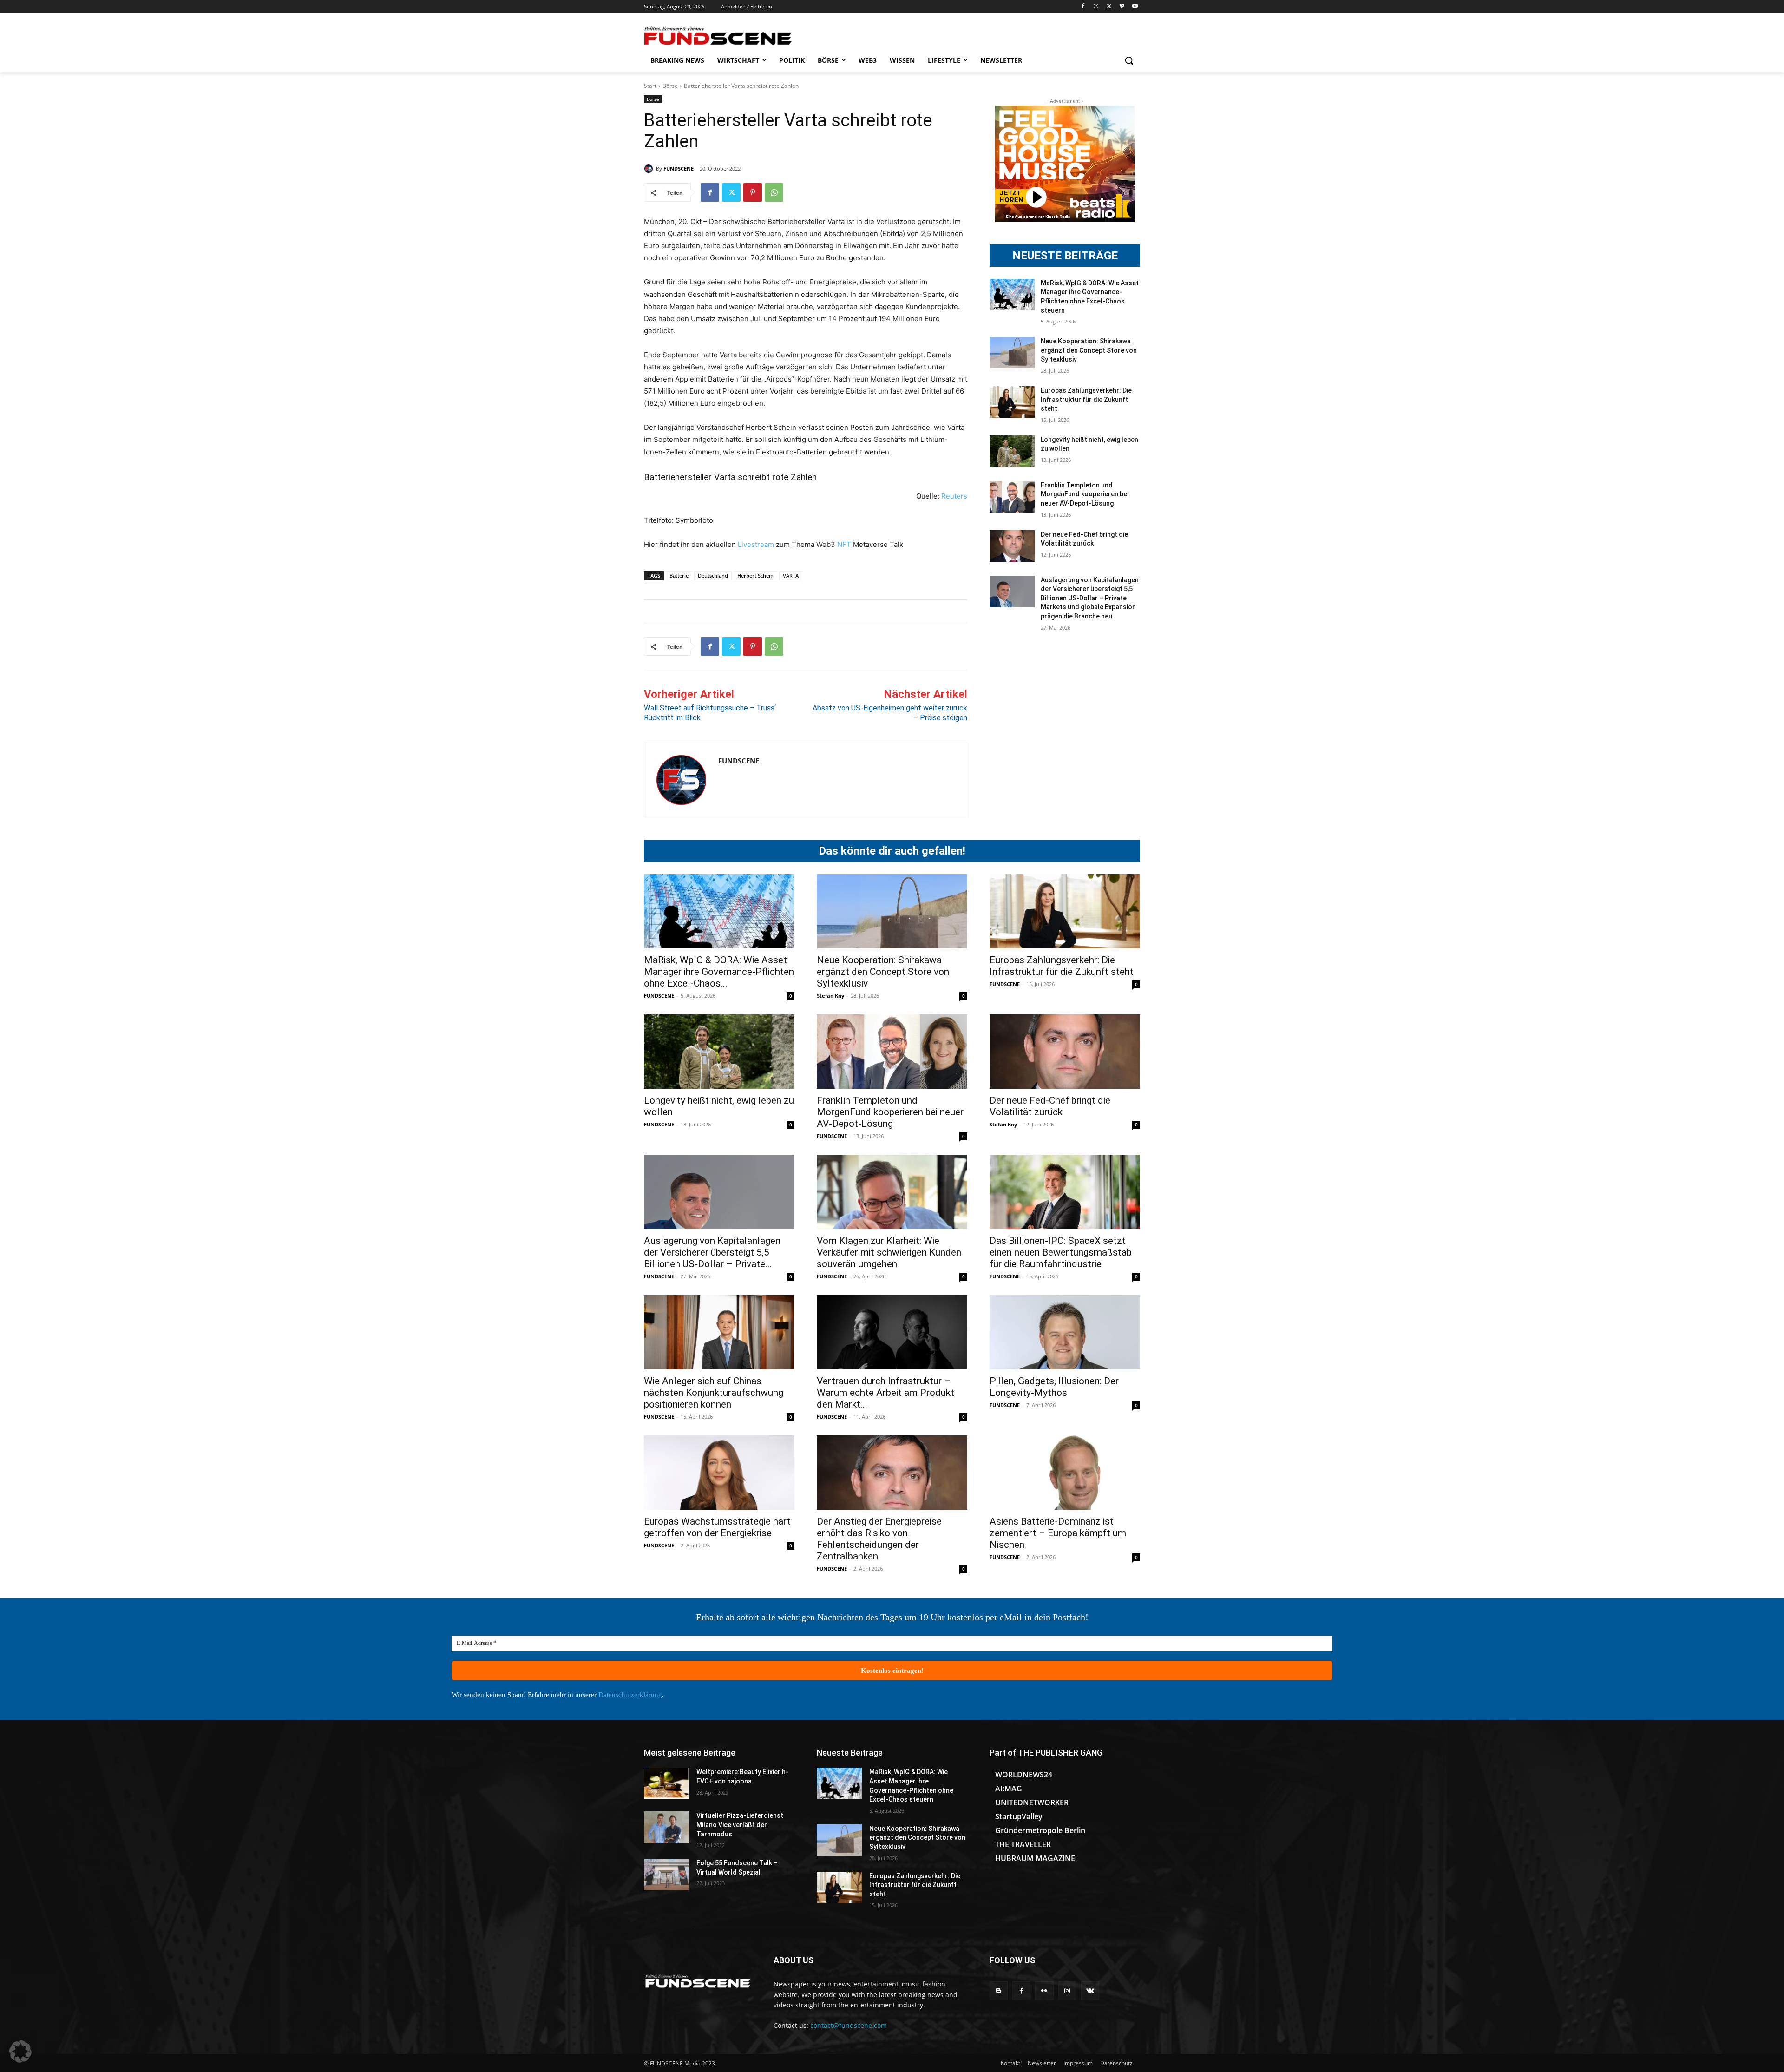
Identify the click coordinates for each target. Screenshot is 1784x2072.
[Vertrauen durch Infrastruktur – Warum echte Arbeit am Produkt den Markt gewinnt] (892, 1332)
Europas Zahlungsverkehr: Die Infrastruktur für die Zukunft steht (1086, 399)
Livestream (755, 544)
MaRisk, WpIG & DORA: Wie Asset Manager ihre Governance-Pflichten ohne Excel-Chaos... (719, 972)
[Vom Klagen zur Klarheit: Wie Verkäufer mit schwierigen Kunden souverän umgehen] (892, 1192)
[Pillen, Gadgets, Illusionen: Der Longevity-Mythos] (1065, 1332)
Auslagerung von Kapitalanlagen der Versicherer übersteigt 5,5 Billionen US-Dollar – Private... (712, 1252)
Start (650, 86)
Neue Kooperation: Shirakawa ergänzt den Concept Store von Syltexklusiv (1089, 350)
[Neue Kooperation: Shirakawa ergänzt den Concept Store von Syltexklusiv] (1012, 353)
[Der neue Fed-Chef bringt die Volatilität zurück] (1012, 546)
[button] (1129, 60)
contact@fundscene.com (849, 2025)
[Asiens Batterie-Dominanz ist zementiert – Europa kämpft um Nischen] (1065, 1473)
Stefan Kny (830, 996)
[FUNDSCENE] (650, 169)
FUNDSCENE (679, 168)
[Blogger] (999, 1990)
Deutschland (713, 576)
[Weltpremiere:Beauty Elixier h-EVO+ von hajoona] (666, 1783)
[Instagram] (1096, 7)
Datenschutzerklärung (630, 1695)
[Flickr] (1044, 1990)
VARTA (791, 576)
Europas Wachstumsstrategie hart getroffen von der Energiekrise (717, 1527)
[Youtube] (1135, 7)
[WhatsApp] (774, 192)
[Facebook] (1083, 7)
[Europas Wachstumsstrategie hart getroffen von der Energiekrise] (719, 1473)
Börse (670, 86)
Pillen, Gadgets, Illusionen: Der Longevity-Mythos (1054, 1387)
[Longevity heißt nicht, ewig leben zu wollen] (1012, 451)
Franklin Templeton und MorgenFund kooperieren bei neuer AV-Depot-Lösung (1085, 494)
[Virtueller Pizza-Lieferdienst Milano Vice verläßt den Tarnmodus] (666, 1827)
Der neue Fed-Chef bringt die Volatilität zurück (1050, 1106)
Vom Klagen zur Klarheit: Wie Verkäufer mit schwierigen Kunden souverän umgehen (889, 1252)
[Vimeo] (1122, 7)
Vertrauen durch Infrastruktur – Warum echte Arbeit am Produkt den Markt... (885, 1393)
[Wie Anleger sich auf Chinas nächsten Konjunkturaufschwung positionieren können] (719, 1332)
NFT (844, 544)
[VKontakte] (1090, 1990)
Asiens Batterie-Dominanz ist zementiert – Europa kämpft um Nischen (1058, 1533)
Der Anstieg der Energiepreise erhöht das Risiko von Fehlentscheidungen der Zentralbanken (879, 1539)
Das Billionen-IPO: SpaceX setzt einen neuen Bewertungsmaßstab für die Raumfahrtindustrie (1061, 1252)
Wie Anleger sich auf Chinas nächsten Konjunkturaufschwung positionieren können (714, 1393)
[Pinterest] (753, 192)
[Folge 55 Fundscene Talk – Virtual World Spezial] (666, 1875)
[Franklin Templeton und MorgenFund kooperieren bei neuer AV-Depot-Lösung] (1012, 497)
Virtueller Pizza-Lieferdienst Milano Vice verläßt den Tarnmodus (740, 1825)
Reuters (954, 496)
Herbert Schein (755, 576)
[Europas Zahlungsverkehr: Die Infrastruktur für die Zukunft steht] (1012, 402)
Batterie (679, 576)
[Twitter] (1109, 7)
